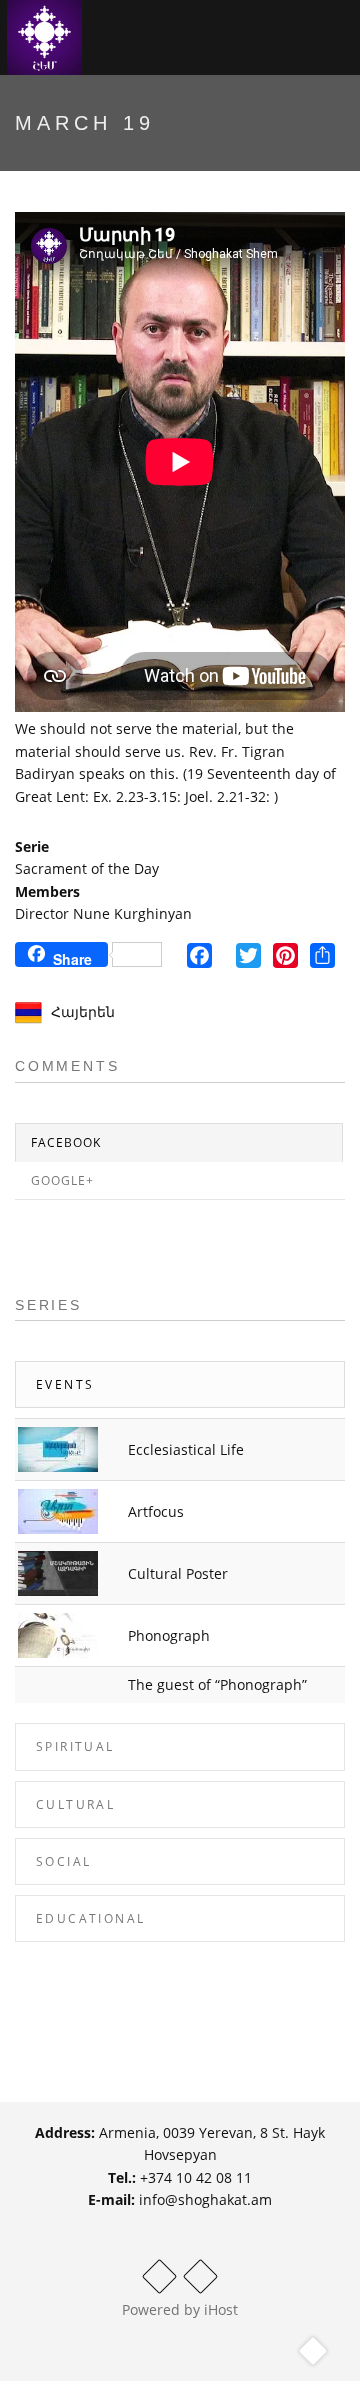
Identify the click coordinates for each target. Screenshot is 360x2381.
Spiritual (75, 1746)
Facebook (66, 1142)
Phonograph (169, 1635)
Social (63, 1861)
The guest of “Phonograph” (217, 1684)
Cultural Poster (178, 1573)
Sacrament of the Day (87, 868)
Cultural (75, 1804)
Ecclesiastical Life (186, 1449)
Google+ (62, 1180)
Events (65, 1384)
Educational (90, 1918)
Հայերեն (83, 1011)
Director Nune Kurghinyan (103, 913)
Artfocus (156, 1511)
